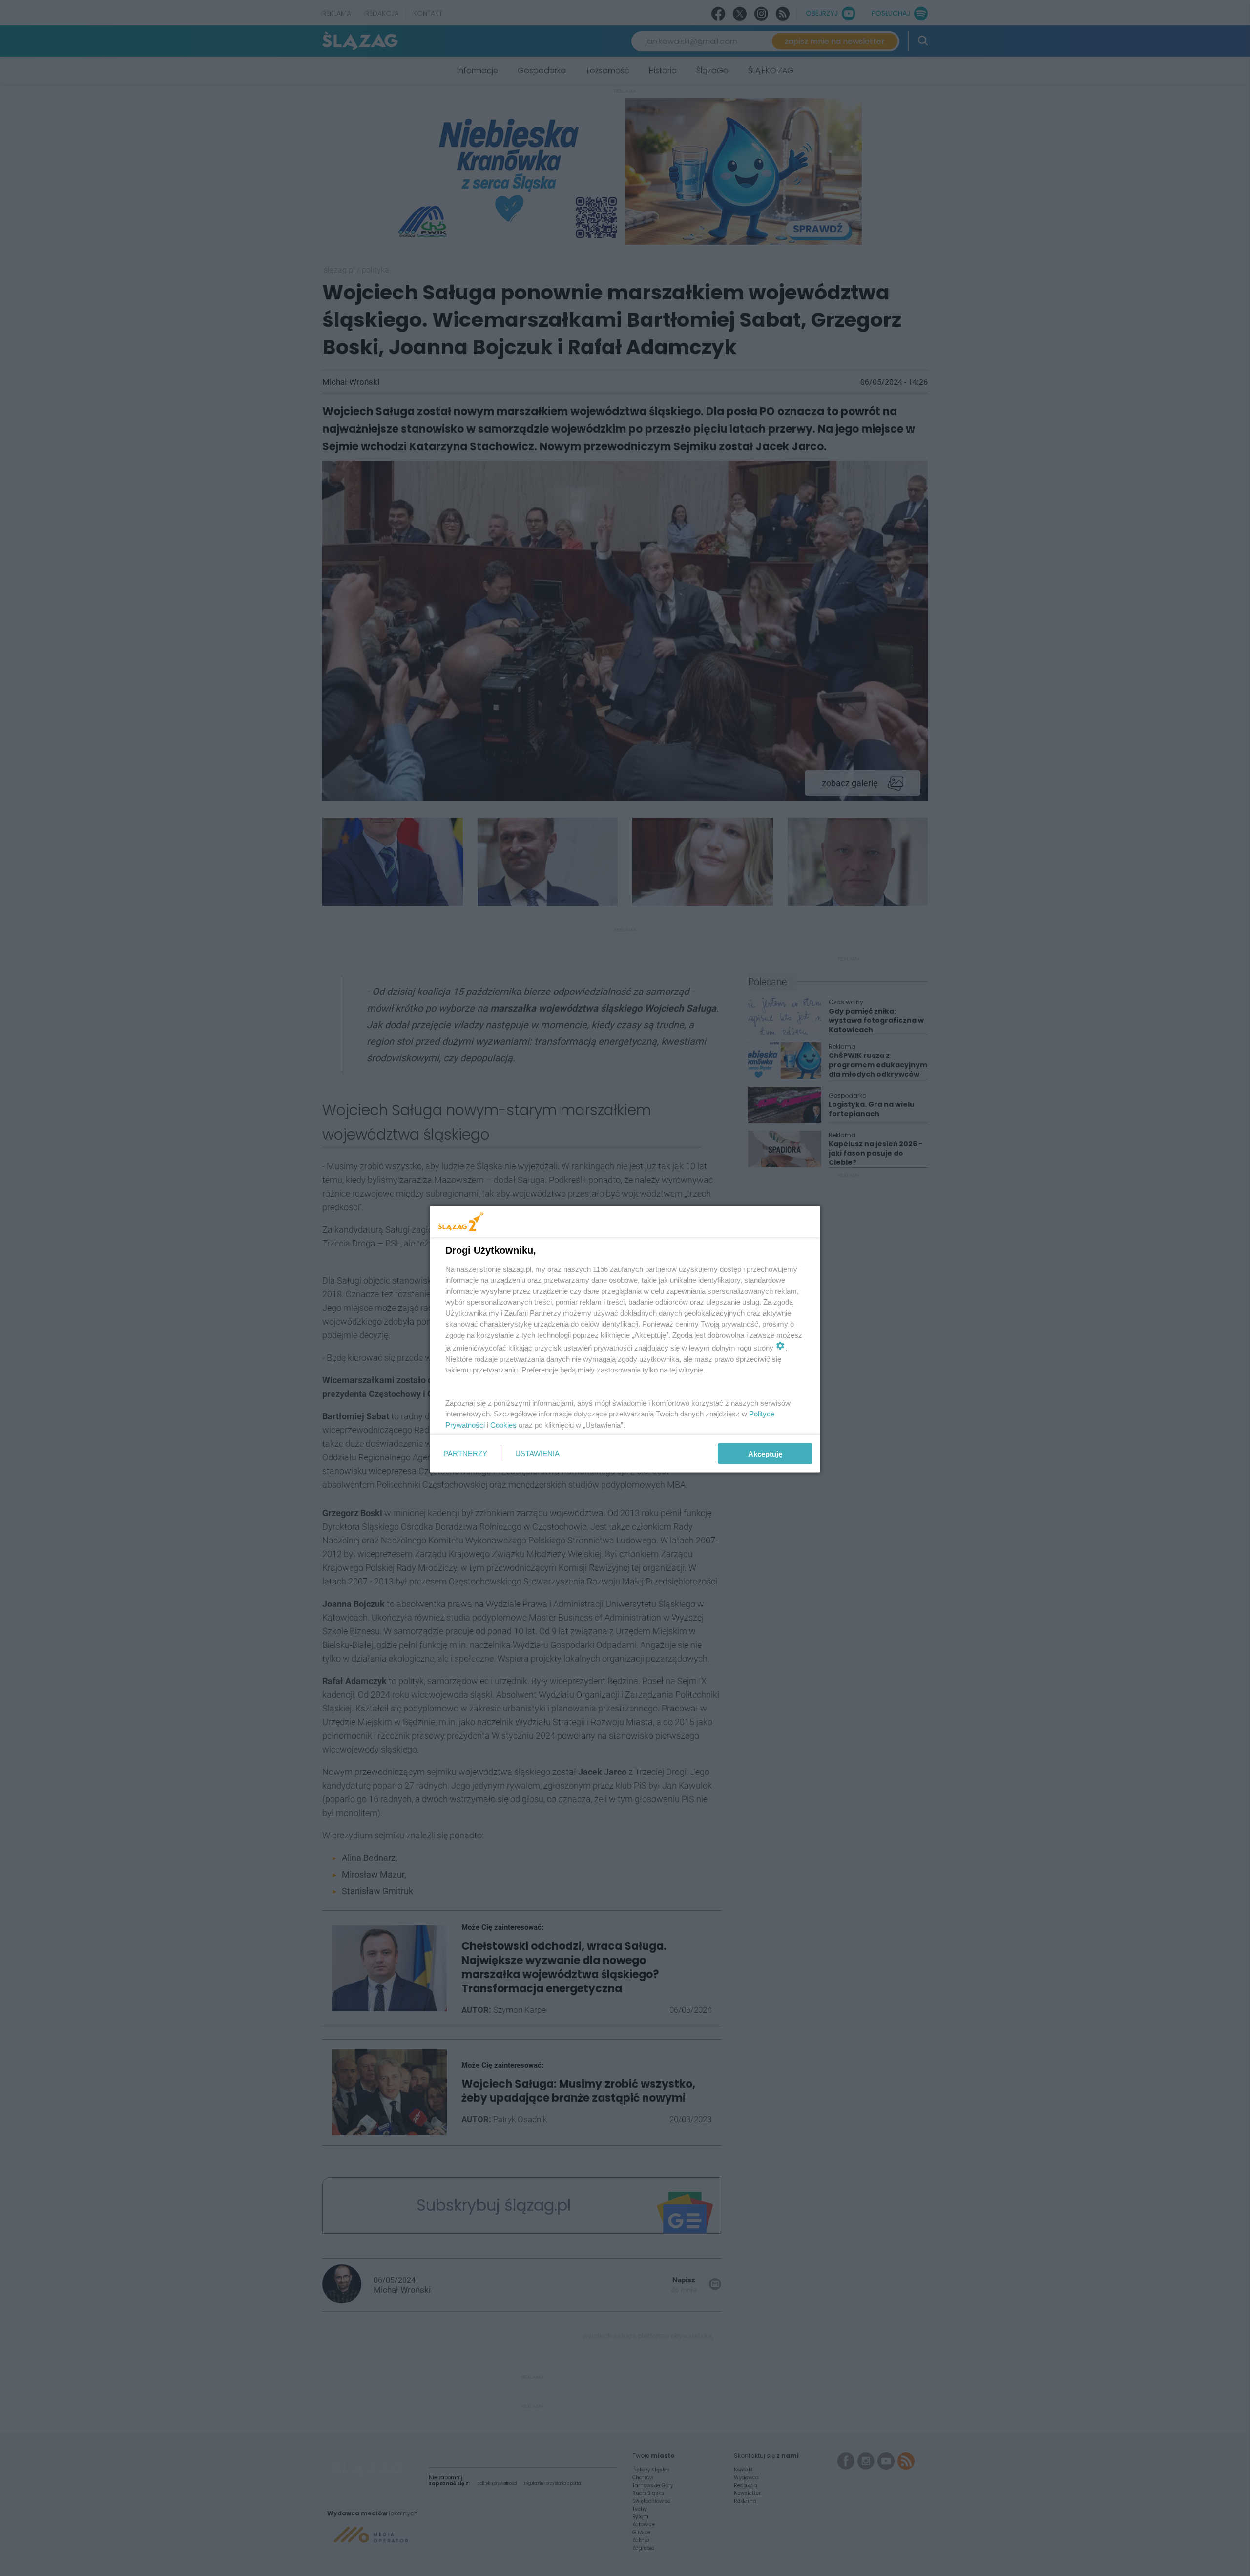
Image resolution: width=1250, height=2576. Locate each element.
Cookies (503, 1425)
